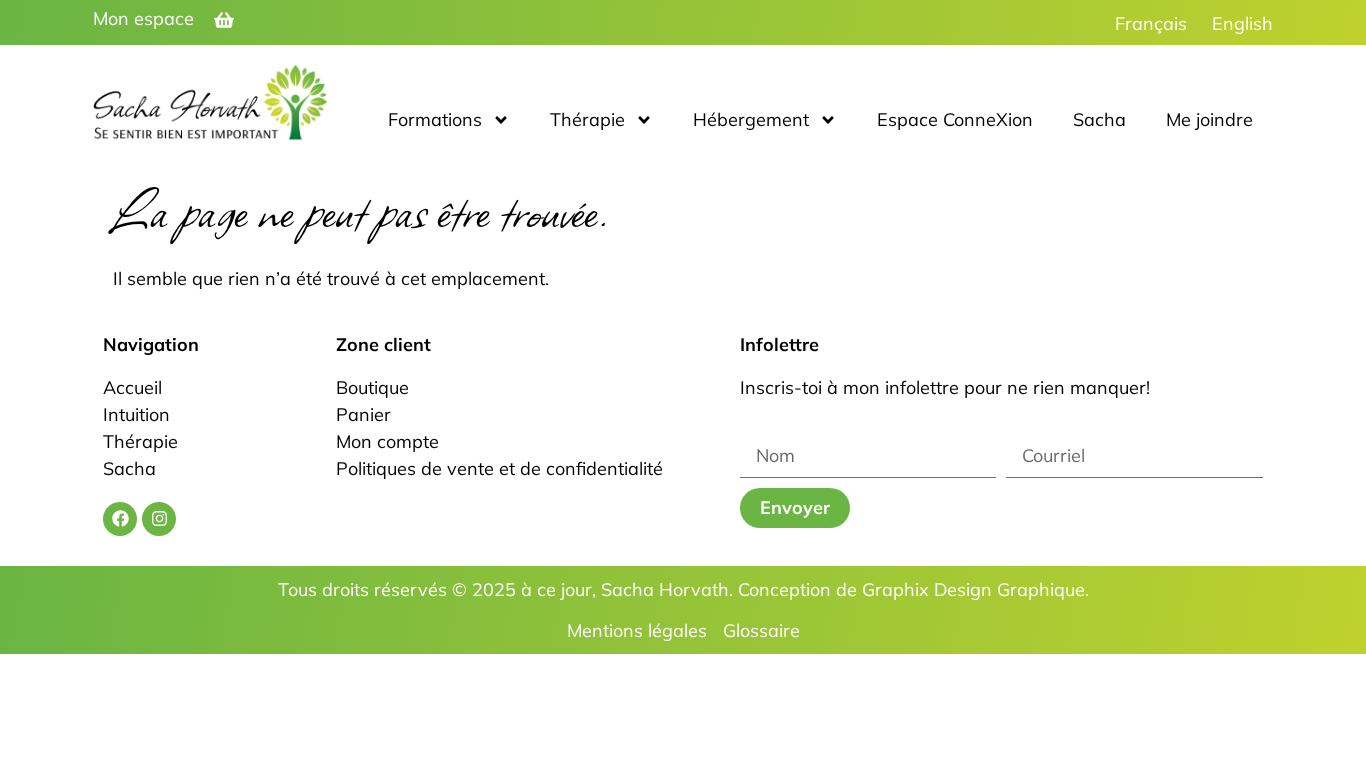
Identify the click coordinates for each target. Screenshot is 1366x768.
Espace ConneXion (955, 119)
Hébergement (751, 119)
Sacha (1099, 119)
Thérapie (587, 119)
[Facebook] (120, 519)
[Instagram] (159, 519)
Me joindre (1209, 119)
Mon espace (143, 18)
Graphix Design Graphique (973, 589)
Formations (435, 119)
